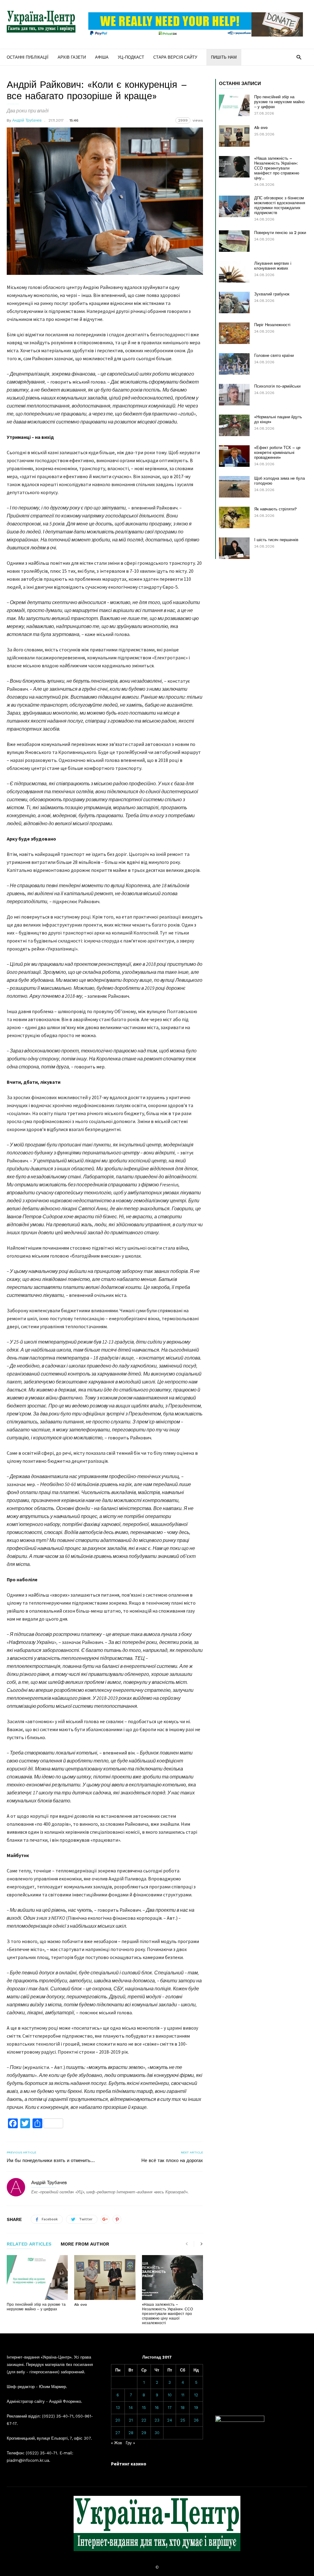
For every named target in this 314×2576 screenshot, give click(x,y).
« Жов (117, 2443)
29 (144, 2433)
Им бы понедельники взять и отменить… (51, 2160)
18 (183, 2408)
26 (196, 2420)
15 (144, 2408)
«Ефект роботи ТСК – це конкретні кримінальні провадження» (277, 453)
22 (144, 2420)
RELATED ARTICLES (29, 2244)
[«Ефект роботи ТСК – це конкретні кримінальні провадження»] (234, 456)
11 (183, 2395)
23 (157, 2420)
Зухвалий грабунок (272, 294)
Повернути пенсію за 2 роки (280, 233)
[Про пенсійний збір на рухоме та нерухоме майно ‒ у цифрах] (37, 2277)
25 (183, 2420)
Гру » (130, 2443)
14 (131, 2408)
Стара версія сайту (175, 57)
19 (196, 2408)
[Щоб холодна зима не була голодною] (234, 487)
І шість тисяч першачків (276, 540)
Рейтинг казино (129, 2464)
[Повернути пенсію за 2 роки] (234, 241)
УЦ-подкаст (131, 57)
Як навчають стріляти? (276, 509)
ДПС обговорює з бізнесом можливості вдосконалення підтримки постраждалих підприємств (280, 205)
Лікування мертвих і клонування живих (273, 266)
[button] (299, 57)
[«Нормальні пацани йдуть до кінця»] (234, 425)
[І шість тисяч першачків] (234, 548)
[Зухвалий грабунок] (234, 302)
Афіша (102, 57)
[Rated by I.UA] (240, 2420)
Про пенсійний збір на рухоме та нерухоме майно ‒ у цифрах (36, 2307)
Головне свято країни (274, 355)
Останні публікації (28, 57)
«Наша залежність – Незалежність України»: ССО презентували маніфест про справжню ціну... (277, 168)
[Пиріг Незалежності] (234, 333)
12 (196, 2395)
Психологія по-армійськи (277, 386)
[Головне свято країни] (234, 364)
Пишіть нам (224, 57)
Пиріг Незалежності (272, 325)
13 (118, 2408)
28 (131, 2433)
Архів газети (72, 57)
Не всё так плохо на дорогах (172, 2160)
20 (118, 2420)
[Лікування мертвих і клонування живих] (234, 272)
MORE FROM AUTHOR (85, 2244)
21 (131, 2420)
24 (170, 2420)
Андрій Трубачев (27, 120)
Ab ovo (81, 2305)
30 (157, 2433)
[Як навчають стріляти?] (234, 517)
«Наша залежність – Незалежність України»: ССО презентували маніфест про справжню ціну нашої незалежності (167, 2314)
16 (157, 2408)
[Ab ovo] (105, 2277)
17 (170, 2408)
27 (118, 2433)
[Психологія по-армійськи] (234, 395)
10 (170, 2395)
